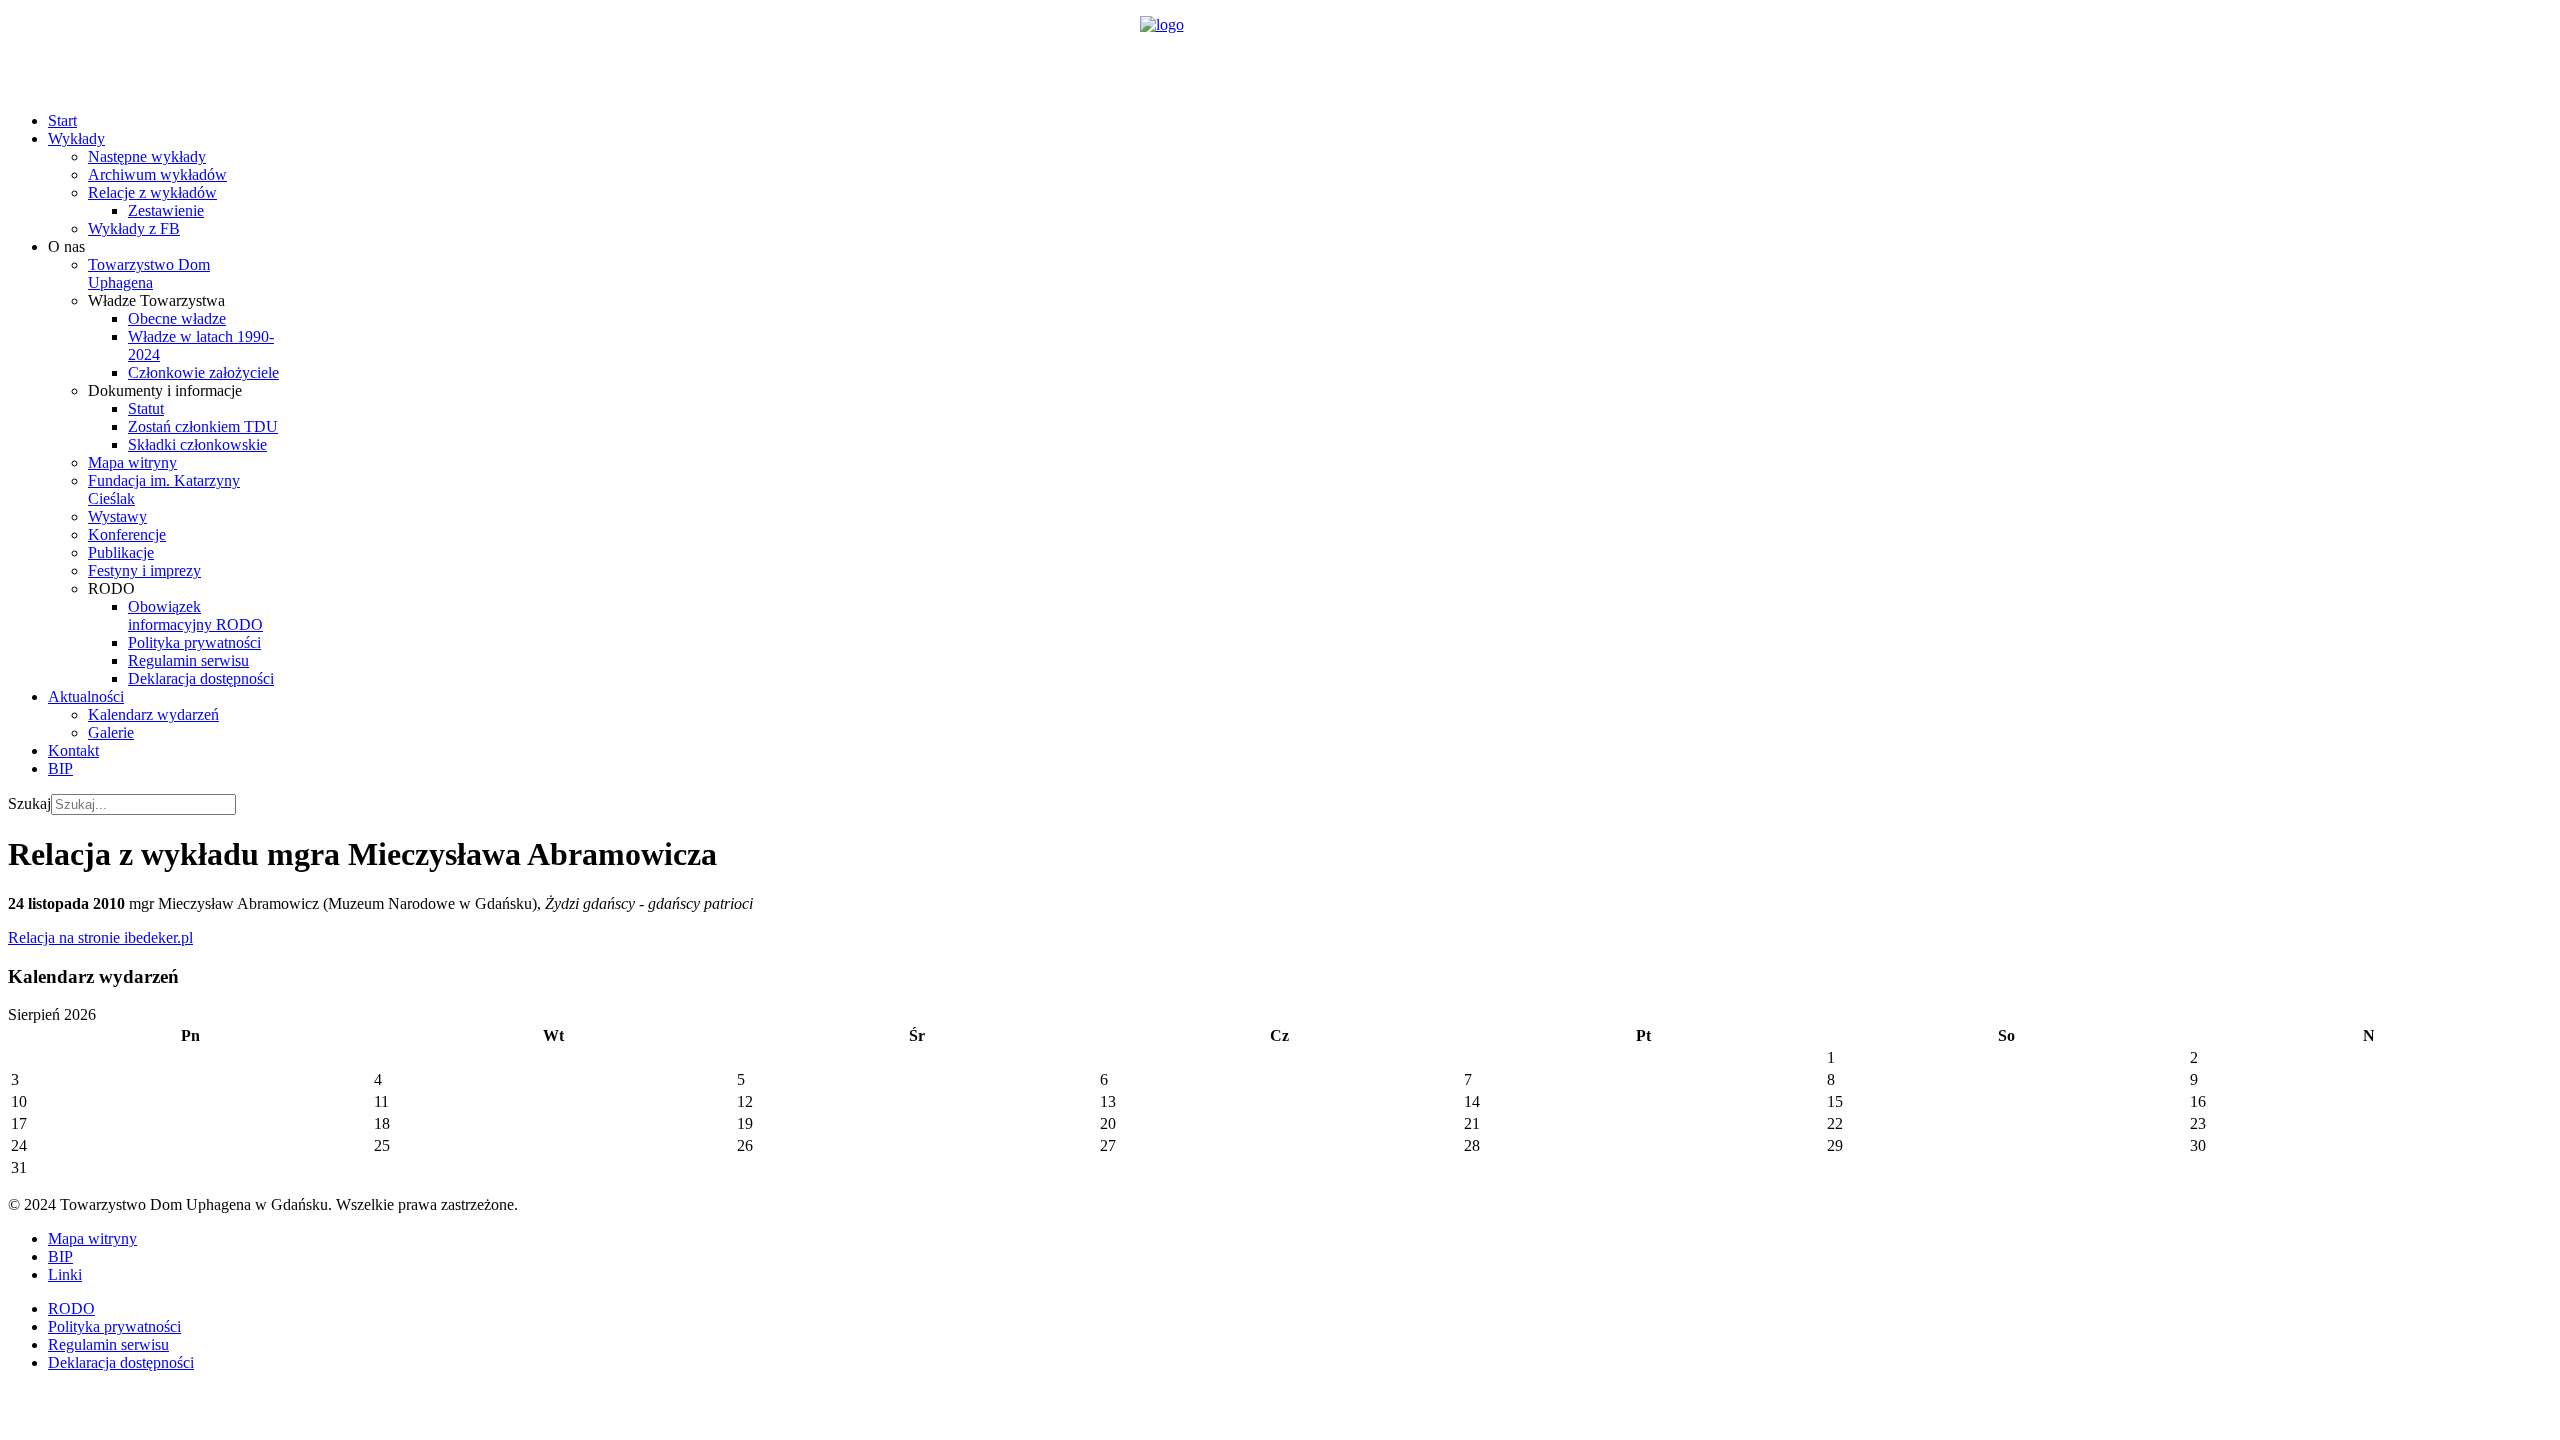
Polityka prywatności (114, 1326)
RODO (71, 1308)
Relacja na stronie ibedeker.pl (100, 937)
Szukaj (29, 803)
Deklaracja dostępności (121, 1362)
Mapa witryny (92, 1238)
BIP (60, 1256)
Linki (65, 1274)
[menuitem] (62, 120)
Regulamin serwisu (108, 1344)
